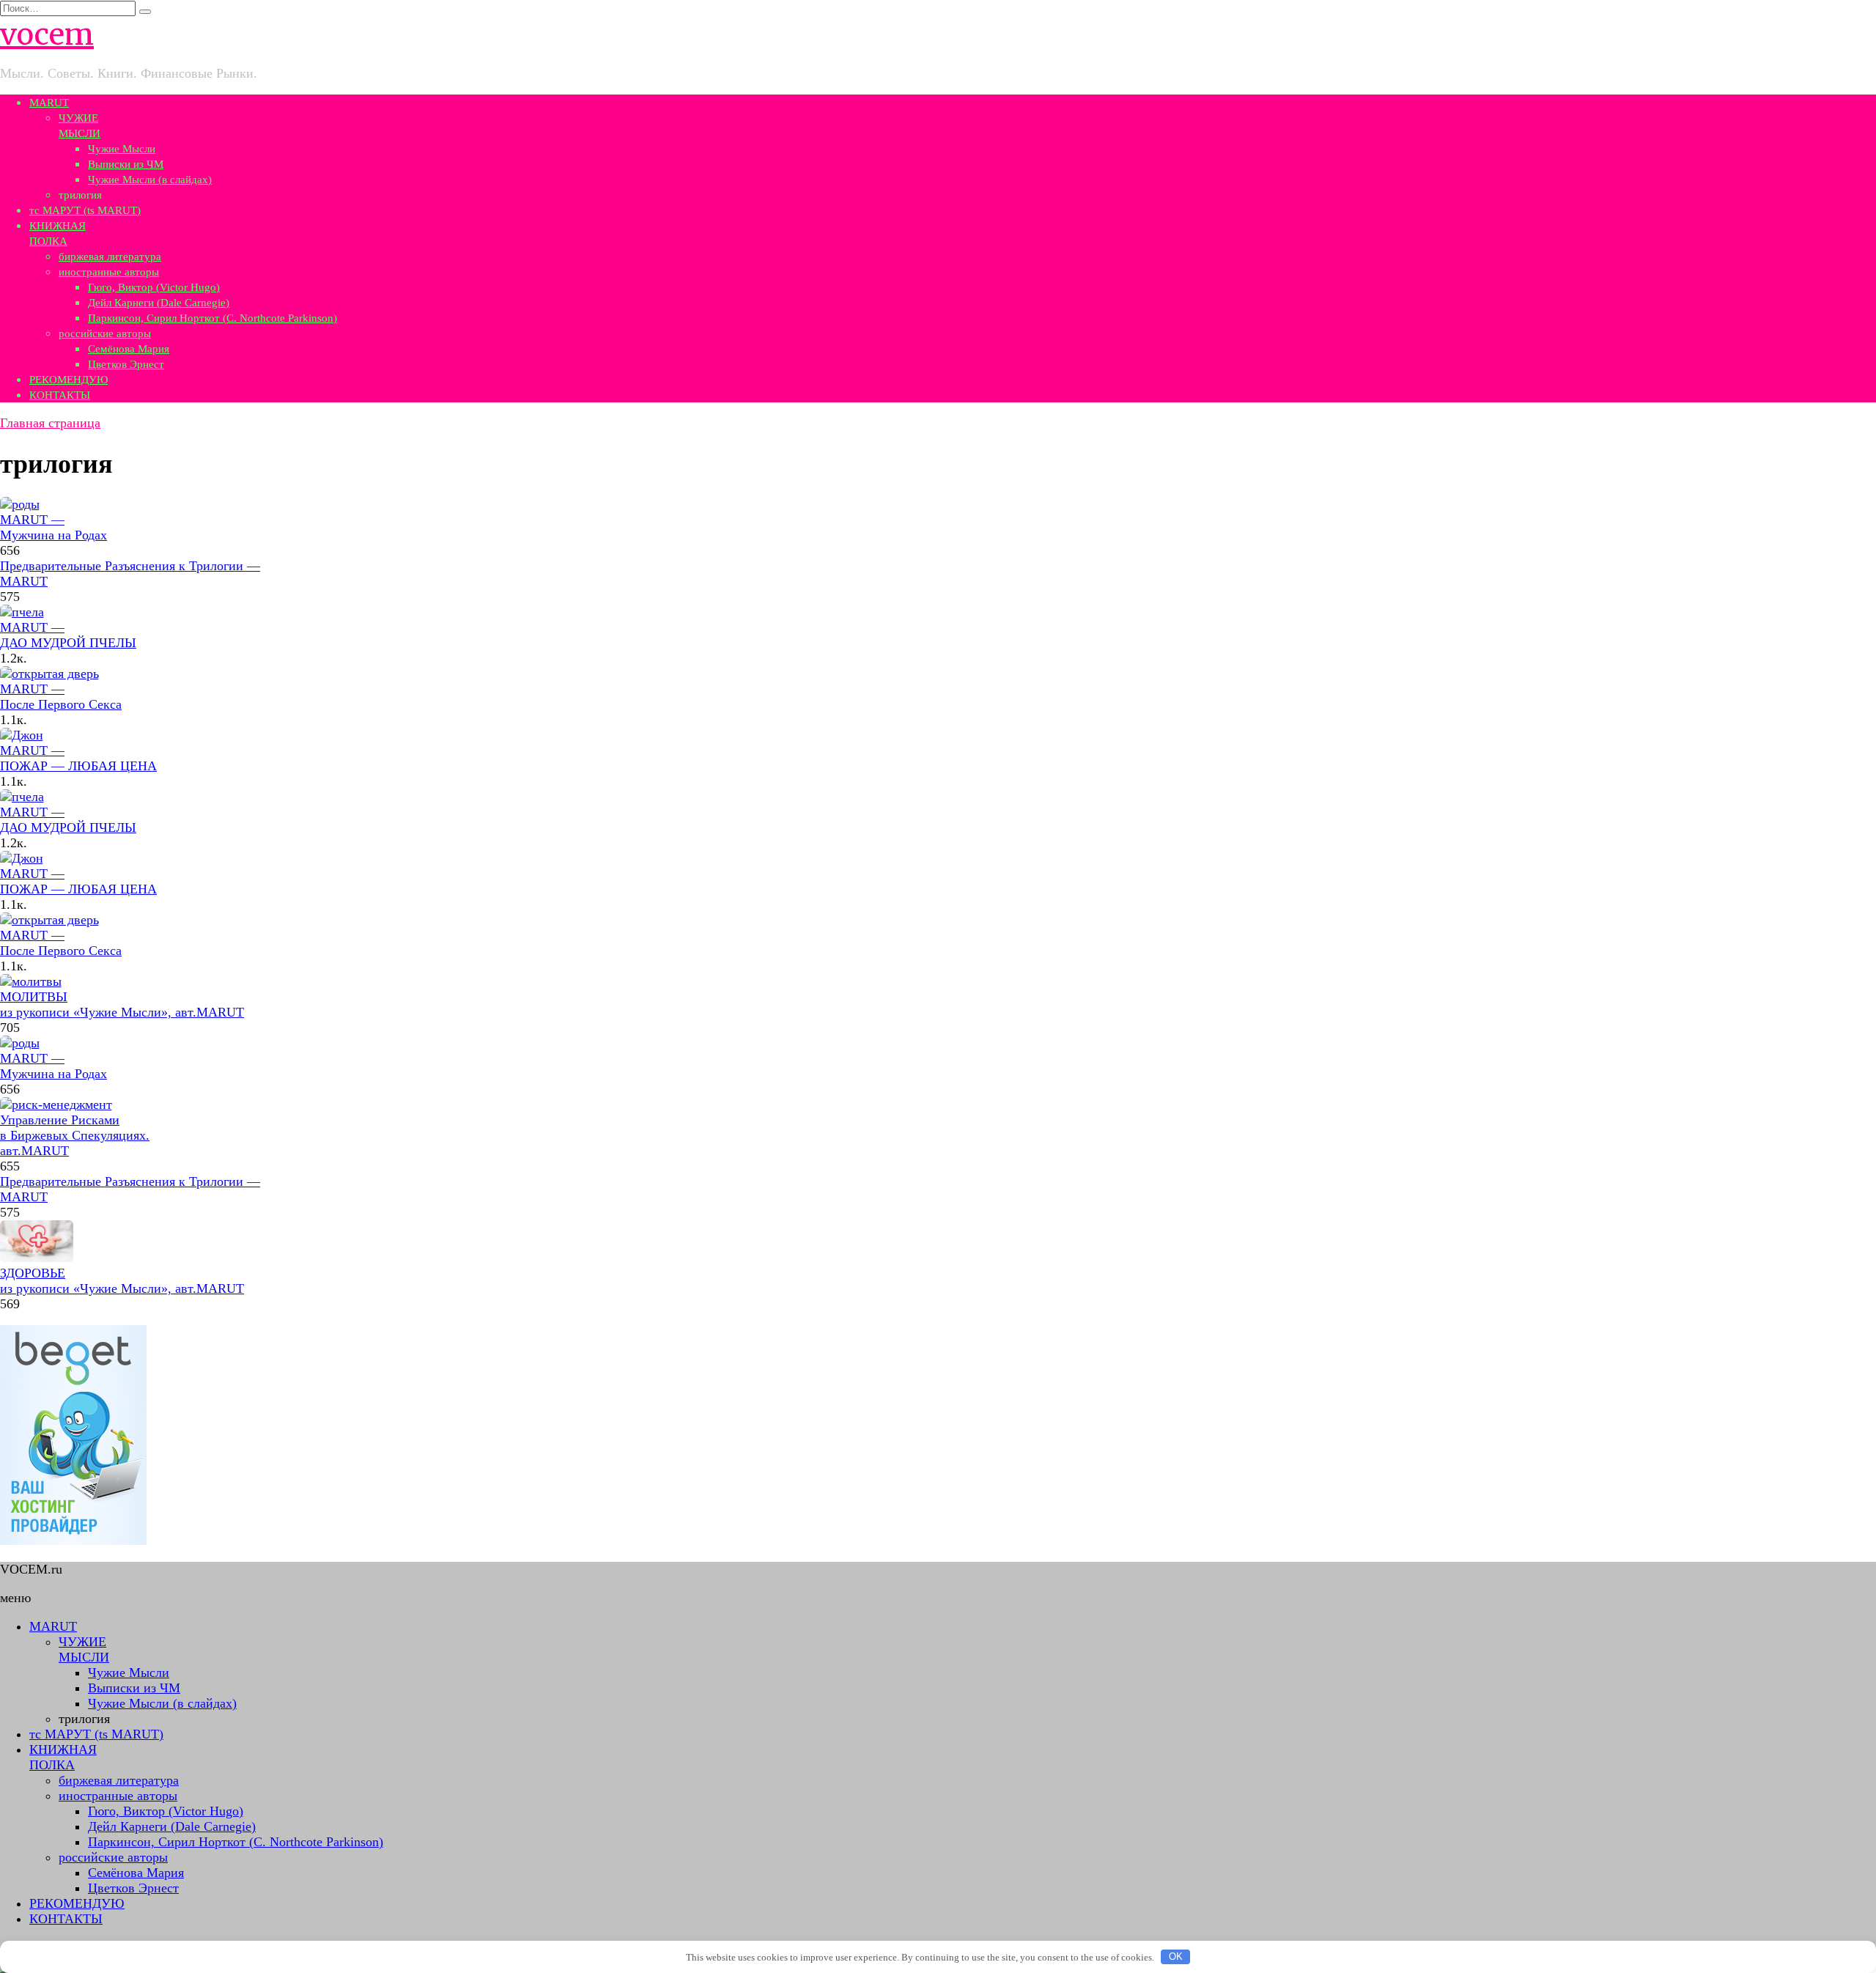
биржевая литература (110, 257)
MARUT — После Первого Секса (61, 697)
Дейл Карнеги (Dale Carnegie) (159, 303)
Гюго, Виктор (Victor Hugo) (154, 287)
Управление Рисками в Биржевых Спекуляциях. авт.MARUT (75, 1135)
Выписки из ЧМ (126, 164)
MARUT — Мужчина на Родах (53, 527)
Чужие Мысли (122, 149)
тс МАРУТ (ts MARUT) (85, 210)
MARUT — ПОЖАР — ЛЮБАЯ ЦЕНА (78, 758)
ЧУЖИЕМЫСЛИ (84, 1649)
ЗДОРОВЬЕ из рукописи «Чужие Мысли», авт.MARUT (122, 1281)
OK (1176, 1957)
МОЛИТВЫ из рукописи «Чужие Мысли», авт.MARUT (122, 1004)
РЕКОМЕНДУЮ (69, 380)
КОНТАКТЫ (60, 395)
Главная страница (50, 423)
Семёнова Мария (129, 349)
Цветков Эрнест (126, 364)
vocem (47, 34)
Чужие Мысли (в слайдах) (150, 180)
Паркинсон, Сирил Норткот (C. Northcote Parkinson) (213, 318)
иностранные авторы (109, 272)
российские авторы (105, 333)
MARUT (49, 103)
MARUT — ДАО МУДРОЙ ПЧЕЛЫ (68, 635)
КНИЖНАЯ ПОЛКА (63, 1757)
